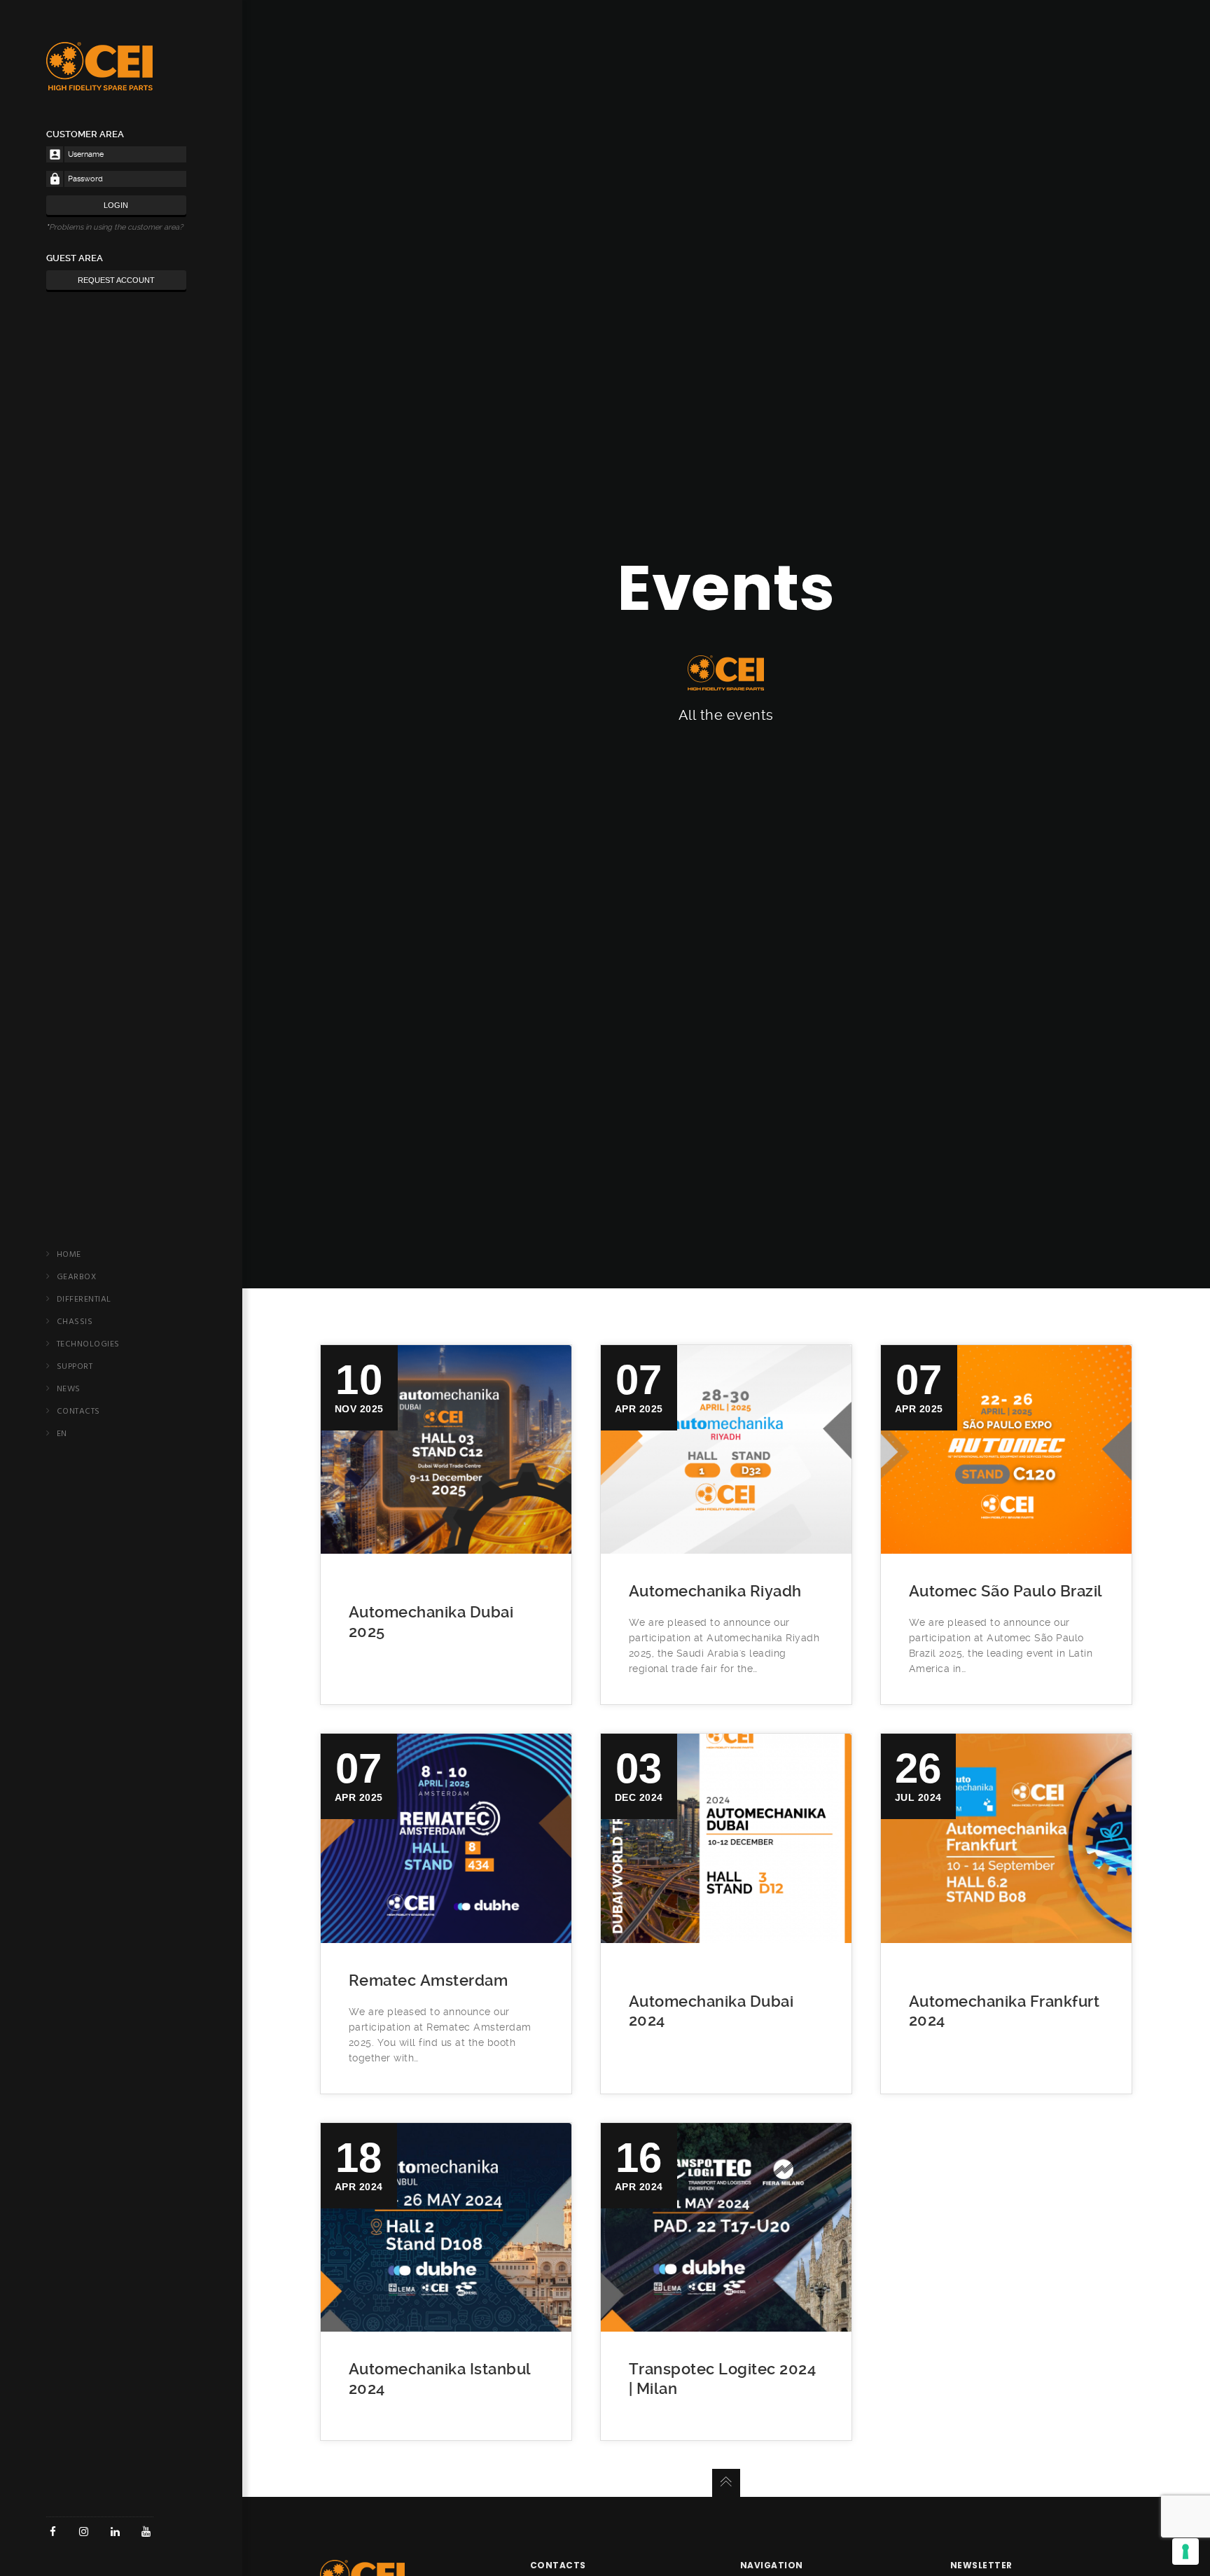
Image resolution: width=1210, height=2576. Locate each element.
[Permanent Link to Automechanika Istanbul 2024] (446, 2227)
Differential (84, 1300)
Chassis (75, 1322)
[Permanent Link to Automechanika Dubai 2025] (446, 1449)
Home (69, 1255)
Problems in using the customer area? (116, 227)
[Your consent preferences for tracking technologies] (1185, 2551)
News (69, 1389)
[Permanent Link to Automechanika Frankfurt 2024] (1006, 1838)
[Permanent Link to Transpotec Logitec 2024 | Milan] (726, 2227)
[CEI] (99, 83)
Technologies (88, 1344)
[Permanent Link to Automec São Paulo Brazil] (1006, 1449)
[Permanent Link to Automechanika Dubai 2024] (726, 1838)
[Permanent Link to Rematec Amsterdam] (446, 1838)
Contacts (78, 1412)
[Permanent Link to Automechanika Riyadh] (726, 1449)
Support (75, 1367)
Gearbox (77, 1277)
